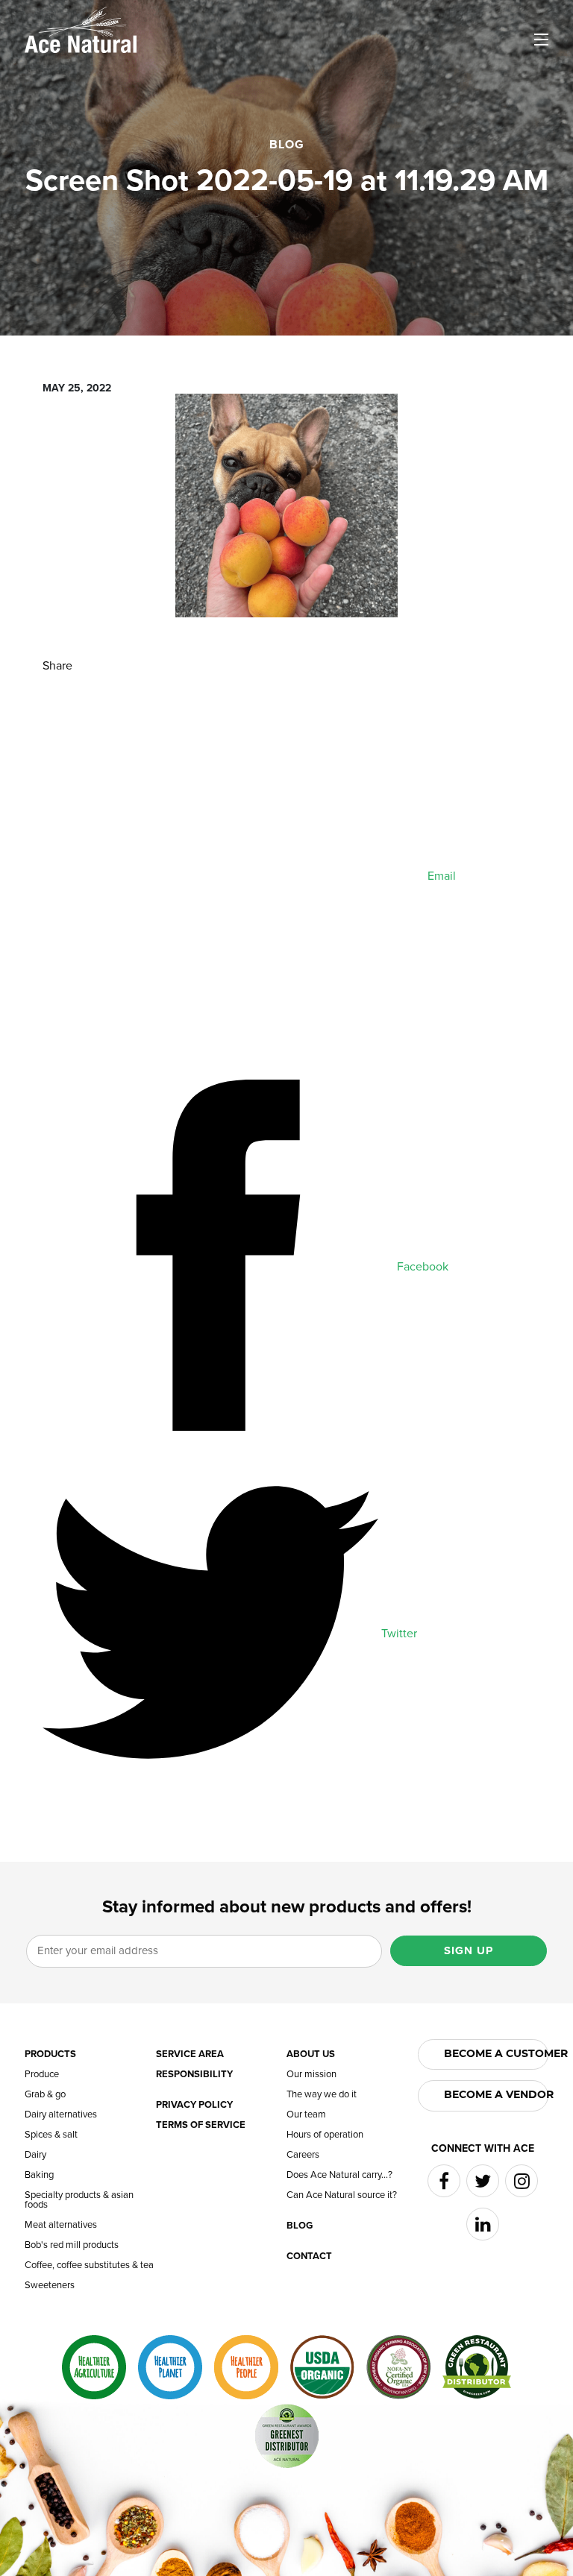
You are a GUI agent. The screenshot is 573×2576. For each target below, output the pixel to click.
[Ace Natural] (81, 28)
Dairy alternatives (61, 2115)
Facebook (421, 1267)
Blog (300, 2226)
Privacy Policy (194, 2105)
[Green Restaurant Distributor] (477, 2367)
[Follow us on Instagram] (522, 2181)
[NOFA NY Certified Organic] (398, 2367)
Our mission (311, 2075)
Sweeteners (50, 2286)
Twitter (398, 1634)
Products (50, 2054)
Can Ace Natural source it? (342, 2195)
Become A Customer (497, 2054)
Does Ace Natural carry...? (339, 2175)
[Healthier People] (246, 2367)
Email (440, 876)
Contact (309, 2257)
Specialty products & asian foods (79, 2200)
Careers (303, 2155)
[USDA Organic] (322, 2367)
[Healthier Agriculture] (94, 2367)
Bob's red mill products (72, 2245)
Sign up (469, 1950)
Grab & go (45, 2095)
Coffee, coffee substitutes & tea (89, 2265)
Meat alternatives (61, 2225)
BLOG (287, 145)
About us (311, 2054)
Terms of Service (201, 2125)
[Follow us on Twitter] (483, 2181)
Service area (190, 2054)
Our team (306, 2115)
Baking (39, 2175)
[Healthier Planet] (170, 2367)
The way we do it (322, 2095)
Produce (42, 2075)
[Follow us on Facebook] (444, 2181)
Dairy (35, 2155)
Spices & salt (51, 2135)
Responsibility (194, 2075)
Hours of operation (325, 2135)
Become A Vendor (497, 2095)
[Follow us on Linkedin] (483, 2224)
